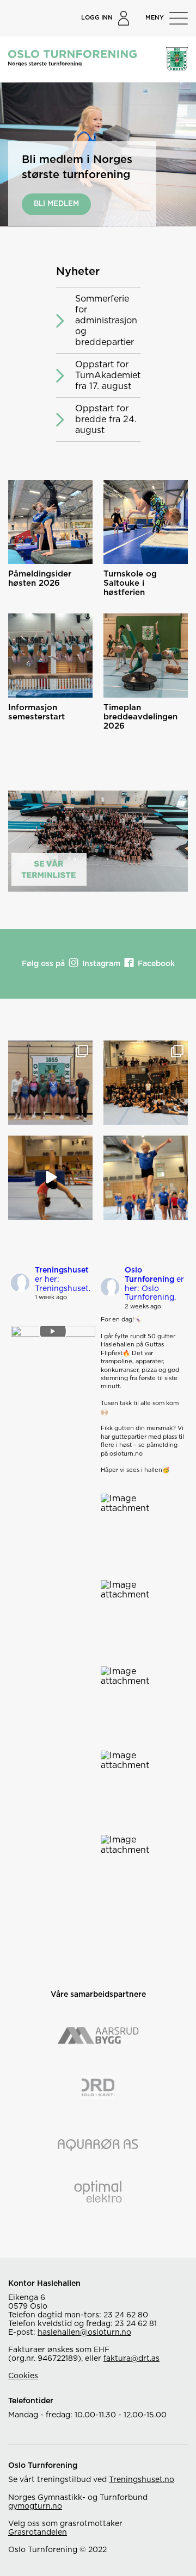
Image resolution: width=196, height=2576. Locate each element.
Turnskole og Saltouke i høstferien (130, 583)
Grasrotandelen (38, 2533)
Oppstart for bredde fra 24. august (106, 419)
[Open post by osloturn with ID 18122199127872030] (50, 1083)
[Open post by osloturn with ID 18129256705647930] (146, 1083)
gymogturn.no (35, 2506)
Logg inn (97, 18)
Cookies (23, 2376)
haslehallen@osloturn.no (84, 2333)
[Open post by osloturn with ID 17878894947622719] (50, 1178)
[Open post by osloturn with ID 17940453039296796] (146, 1178)
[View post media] (53, 1331)
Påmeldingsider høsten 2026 (40, 579)
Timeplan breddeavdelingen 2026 (140, 717)
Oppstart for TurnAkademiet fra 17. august (108, 375)
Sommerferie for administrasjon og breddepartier (106, 321)
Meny (155, 18)
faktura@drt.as (131, 2359)
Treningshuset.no (142, 2480)
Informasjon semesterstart (36, 712)
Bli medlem (56, 204)
